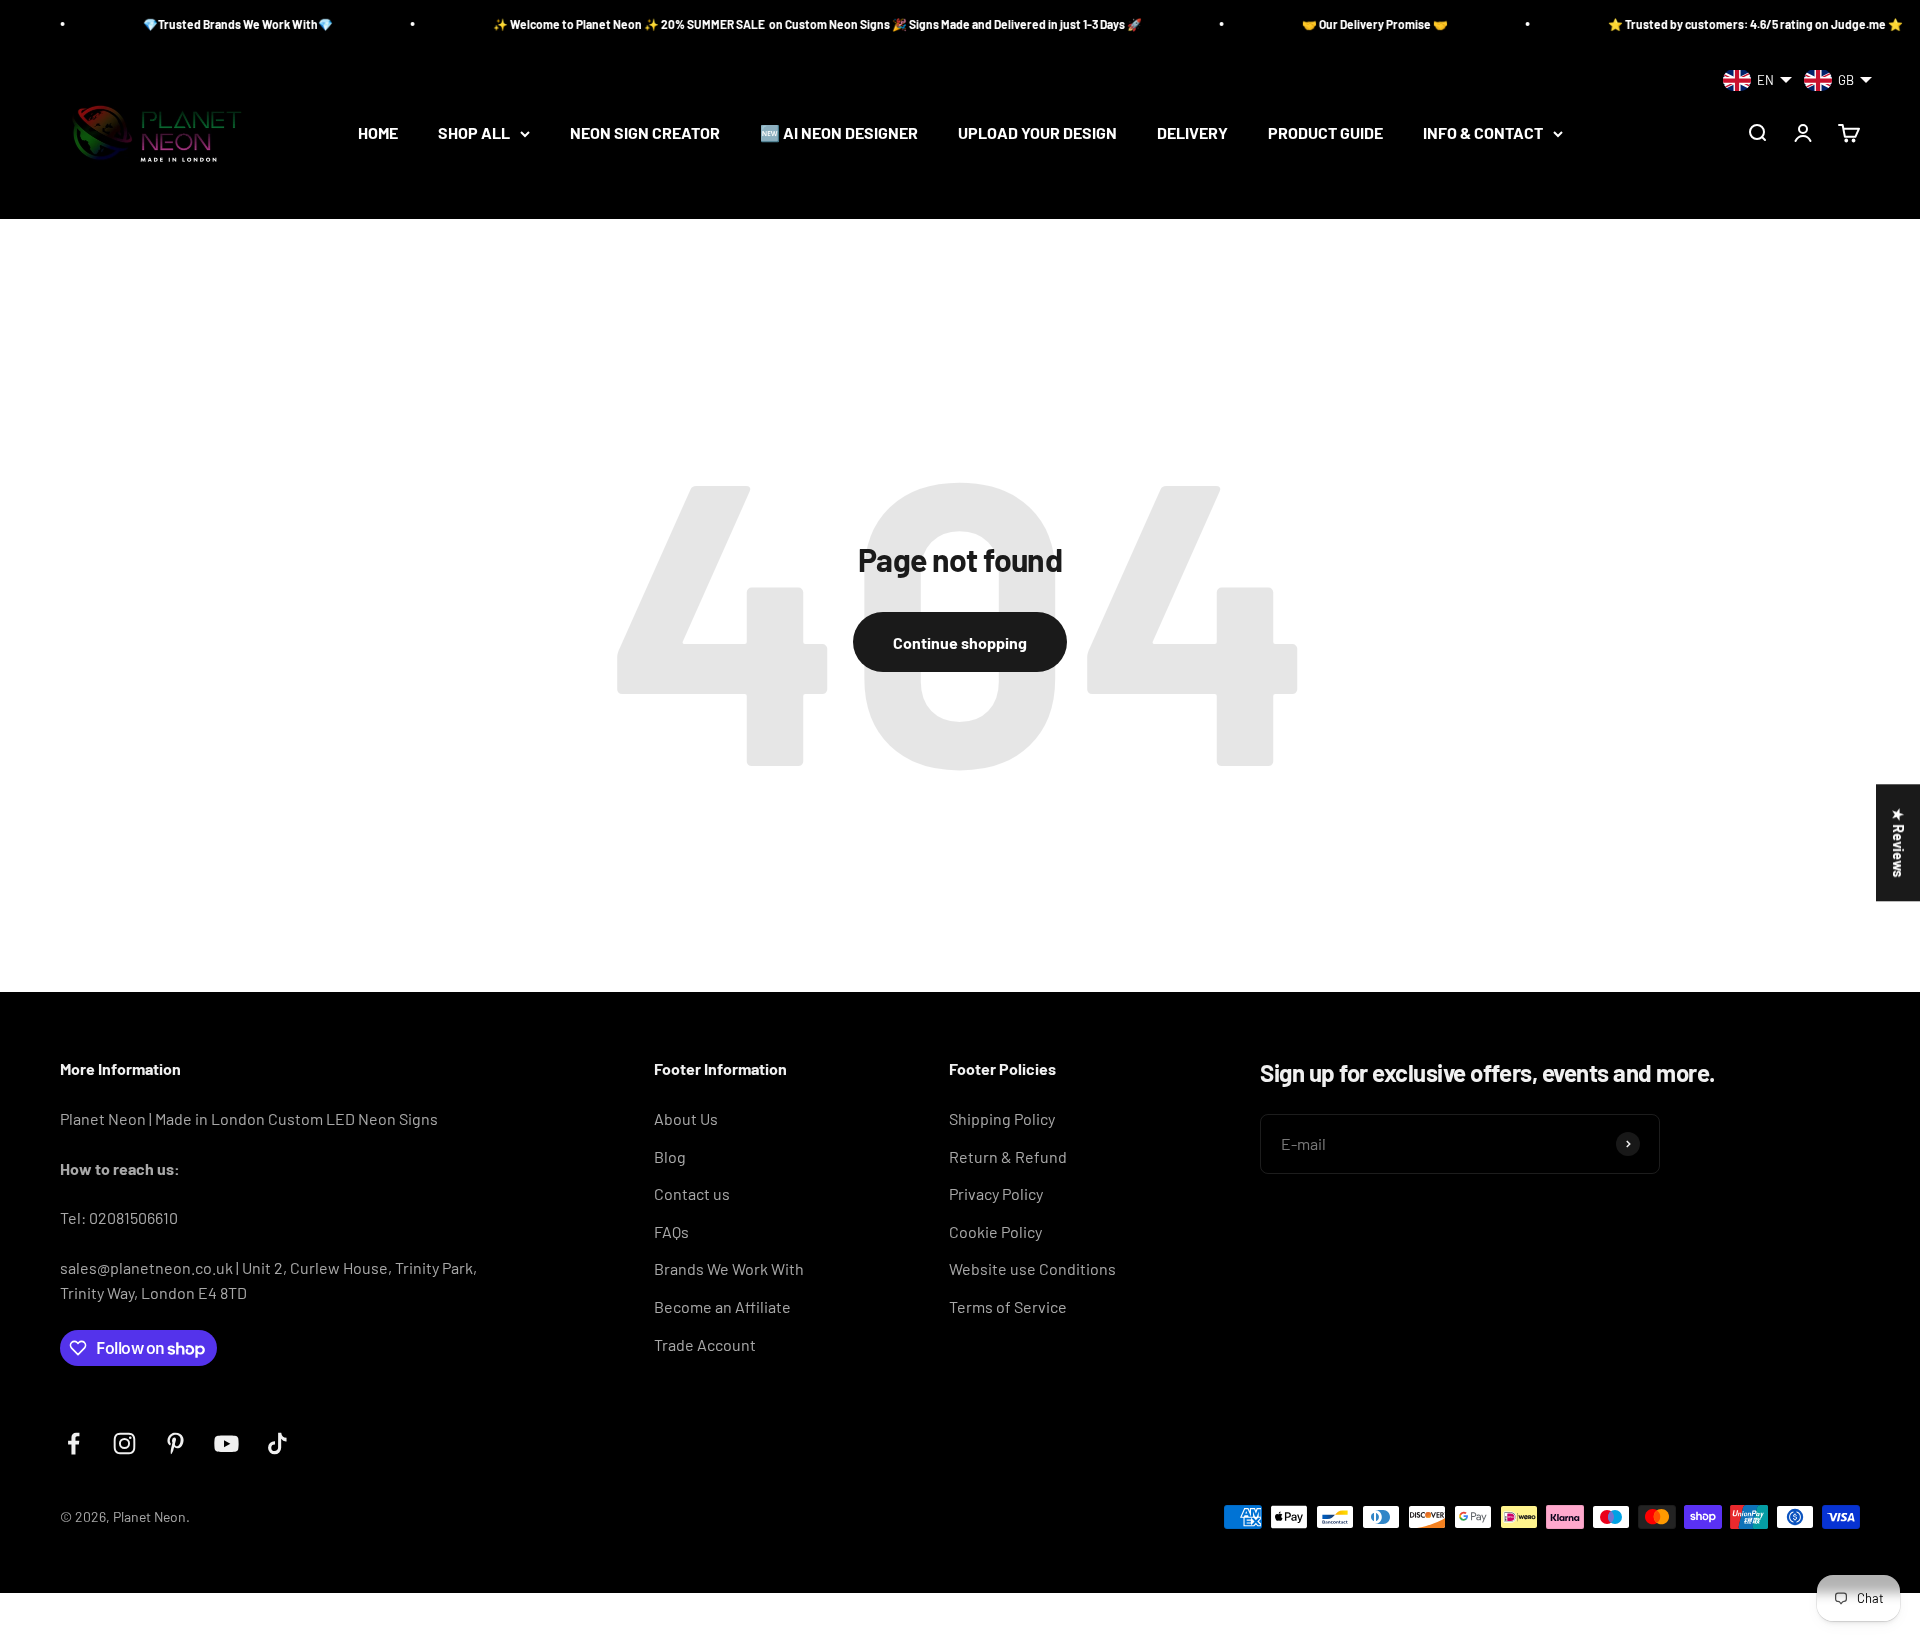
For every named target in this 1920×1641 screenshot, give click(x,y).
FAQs (671, 1231)
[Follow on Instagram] (124, 1443)
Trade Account (705, 1344)
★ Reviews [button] (1898, 842)
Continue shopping (960, 642)
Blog (670, 1156)
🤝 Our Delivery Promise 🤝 (1328, 24)
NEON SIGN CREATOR (645, 133)
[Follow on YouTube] (226, 1443)
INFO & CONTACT (1483, 133)
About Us (686, 1118)
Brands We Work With (729, 1268)
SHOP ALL (474, 133)
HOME (378, 133)
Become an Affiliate (722, 1306)
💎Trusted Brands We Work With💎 (191, 24)
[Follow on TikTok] (277, 1443)
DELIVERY (1192, 133)
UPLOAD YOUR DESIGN (1037, 133)
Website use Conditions (1032, 1268)
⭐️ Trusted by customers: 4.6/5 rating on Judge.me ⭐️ (1708, 24)
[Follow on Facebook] (73, 1443)
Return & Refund (1008, 1156)
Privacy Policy (996, 1193)
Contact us (692, 1193)
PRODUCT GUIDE (1325, 133)
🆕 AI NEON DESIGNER (839, 133)
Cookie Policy (995, 1231)
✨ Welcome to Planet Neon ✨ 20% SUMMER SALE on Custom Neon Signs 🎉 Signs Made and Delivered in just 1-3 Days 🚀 (770, 24)
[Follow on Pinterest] (175, 1443)
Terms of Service (1008, 1306)
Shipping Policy (1002, 1118)
